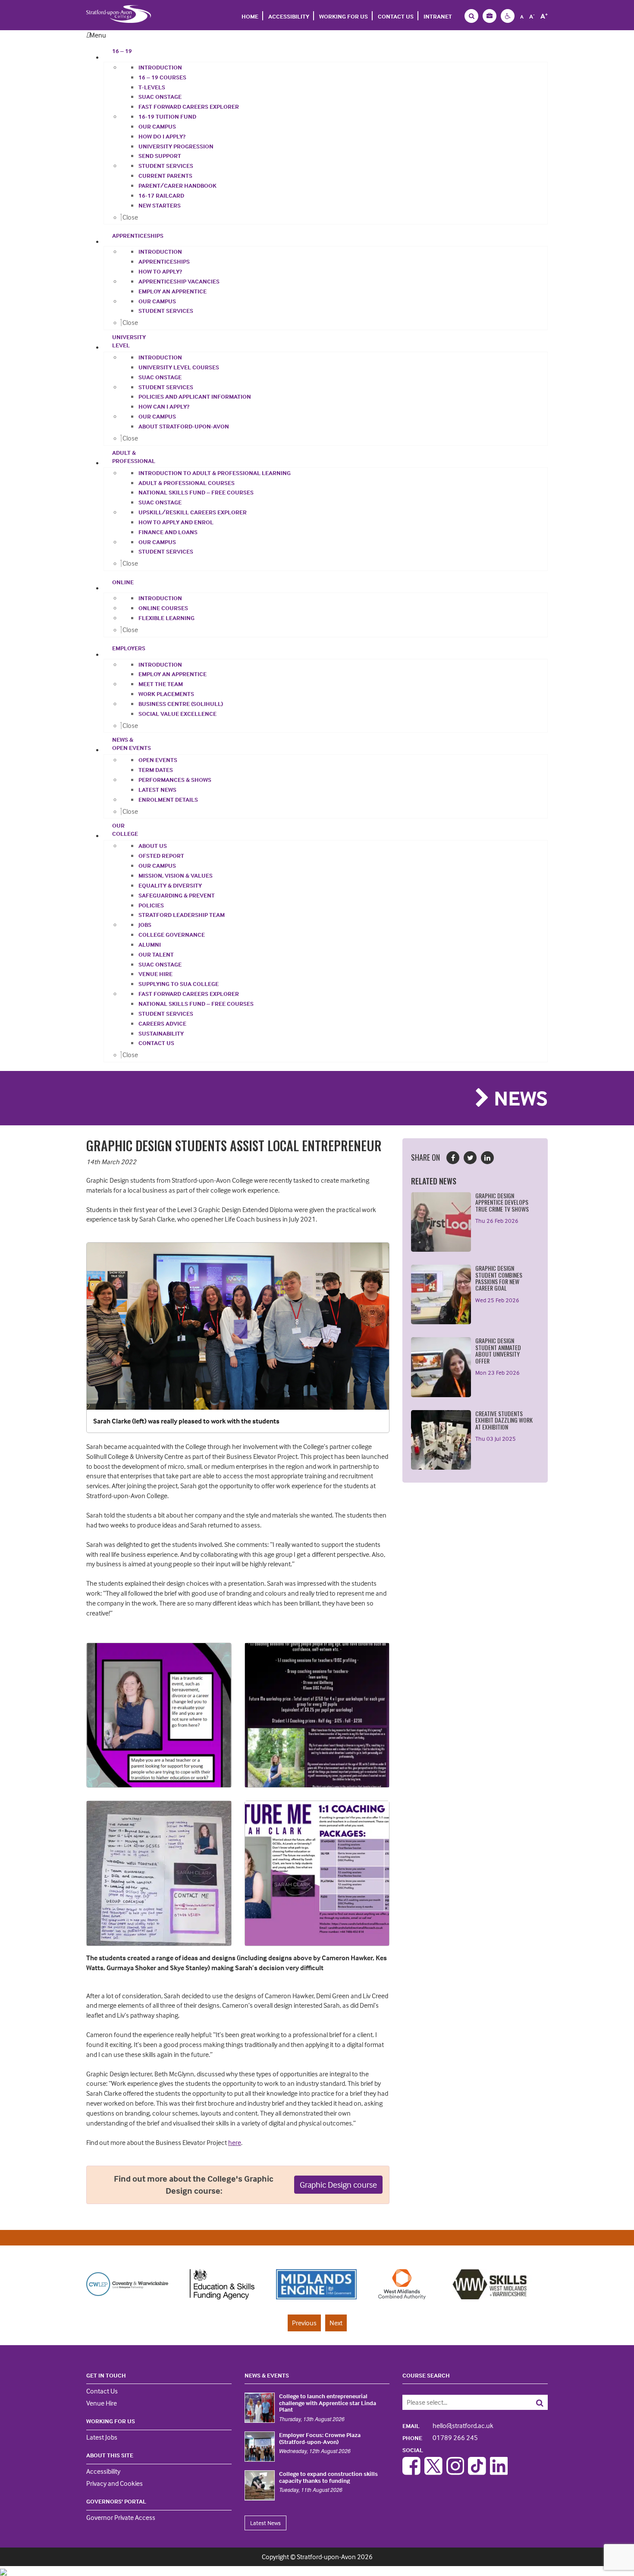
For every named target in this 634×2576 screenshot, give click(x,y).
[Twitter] (433, 2472)
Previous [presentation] (304, 2323)
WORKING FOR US (344, 16)
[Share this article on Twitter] (470, 1158)
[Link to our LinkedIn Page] (499, 2472)
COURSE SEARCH (426, 2375)
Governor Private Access (121, 2517)
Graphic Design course (338, 2184)
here (235, 2142)
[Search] (533, 2402)
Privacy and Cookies (115, 2483)
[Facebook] (411, 2472)
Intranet (438, 16)
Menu (98, 35)
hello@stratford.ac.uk (448, 2425)
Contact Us (396, 16)
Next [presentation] (336, 2323)
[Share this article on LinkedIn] (487, 1158)
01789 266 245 (440, 2437)
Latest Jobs (102, 2437)
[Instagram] (455, 2472)
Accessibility (289, 16)
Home (250, 16)
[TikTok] (477, 2472)
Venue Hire (102, 2403)
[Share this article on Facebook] (453, 1158)
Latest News (265, 2523)
